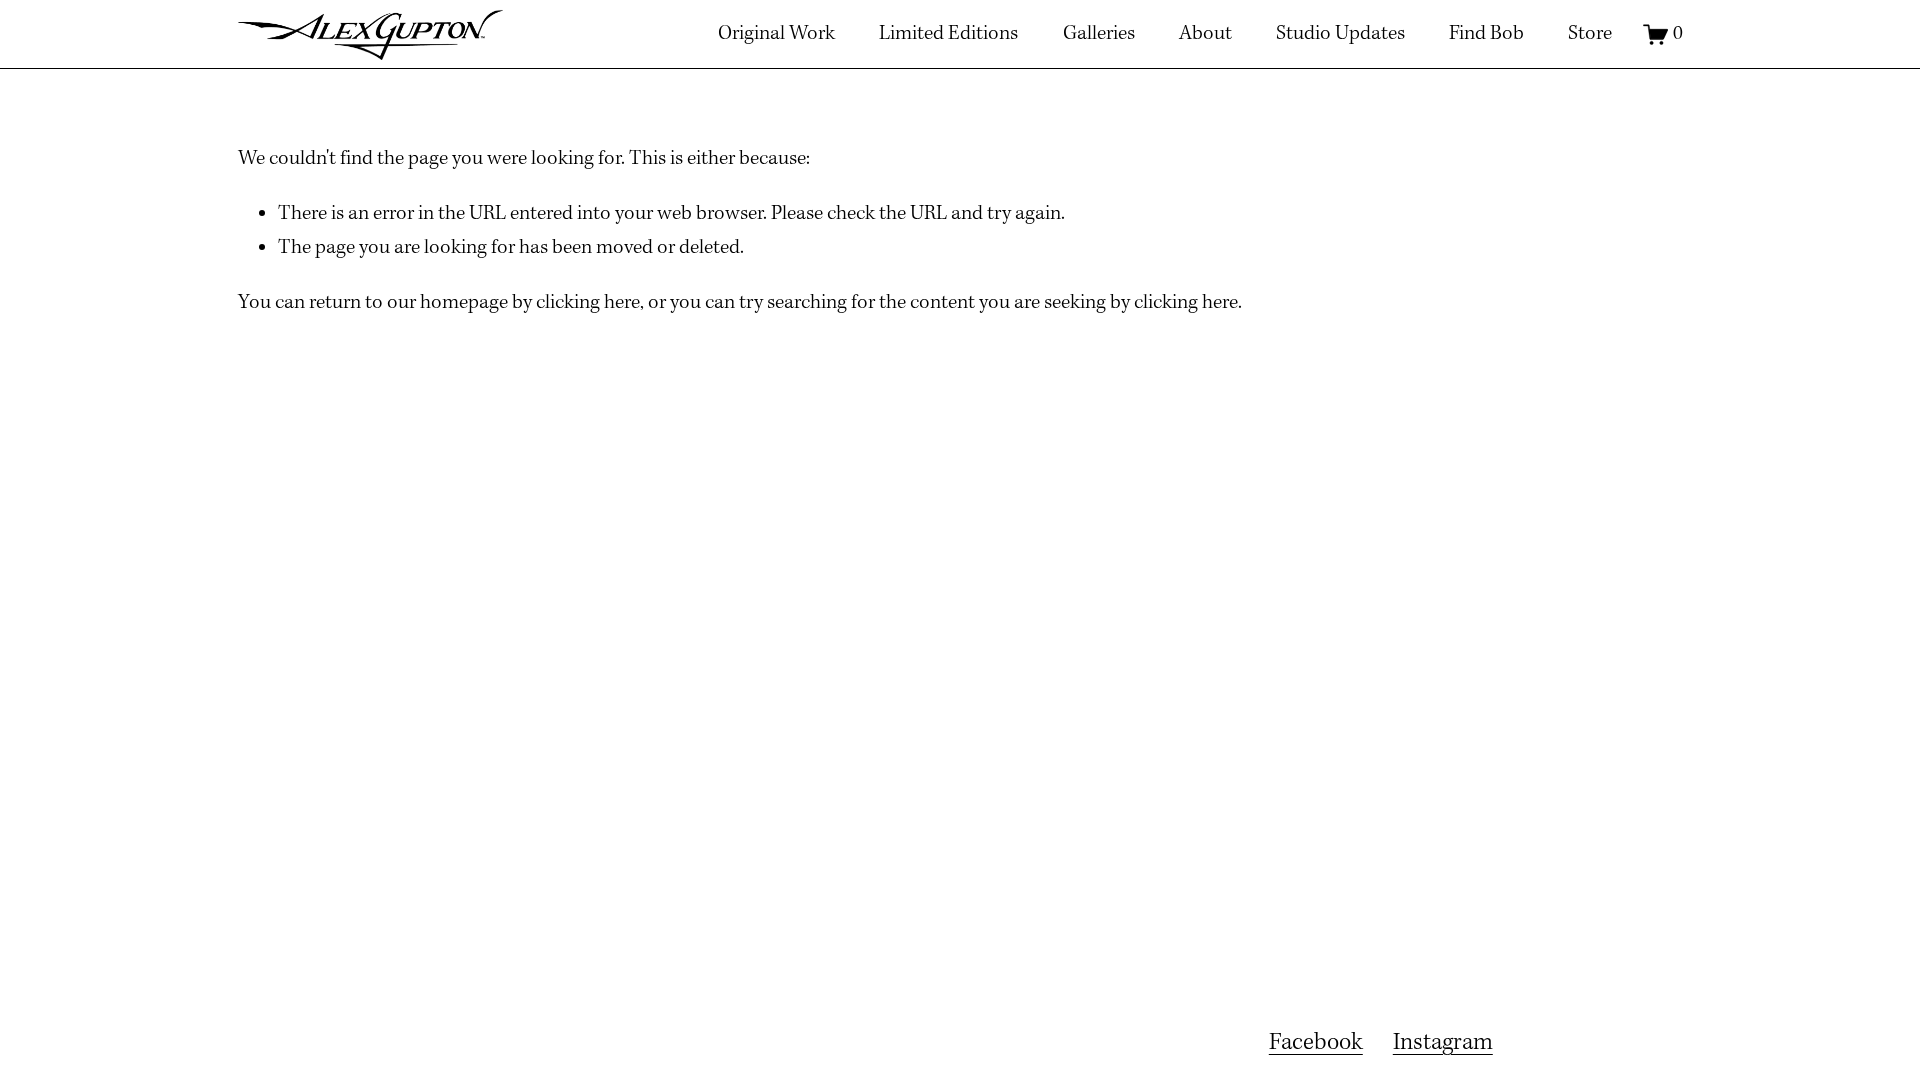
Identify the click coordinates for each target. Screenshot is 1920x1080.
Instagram (1443, 1043)
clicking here (588, 303)
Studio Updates (1340, 34)
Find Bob (1486, 34)
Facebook (1316, 1043)
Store (1590, 34)
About (1205, 34)
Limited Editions (948, 34)
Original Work (776, 34)
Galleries (1099, 34)
